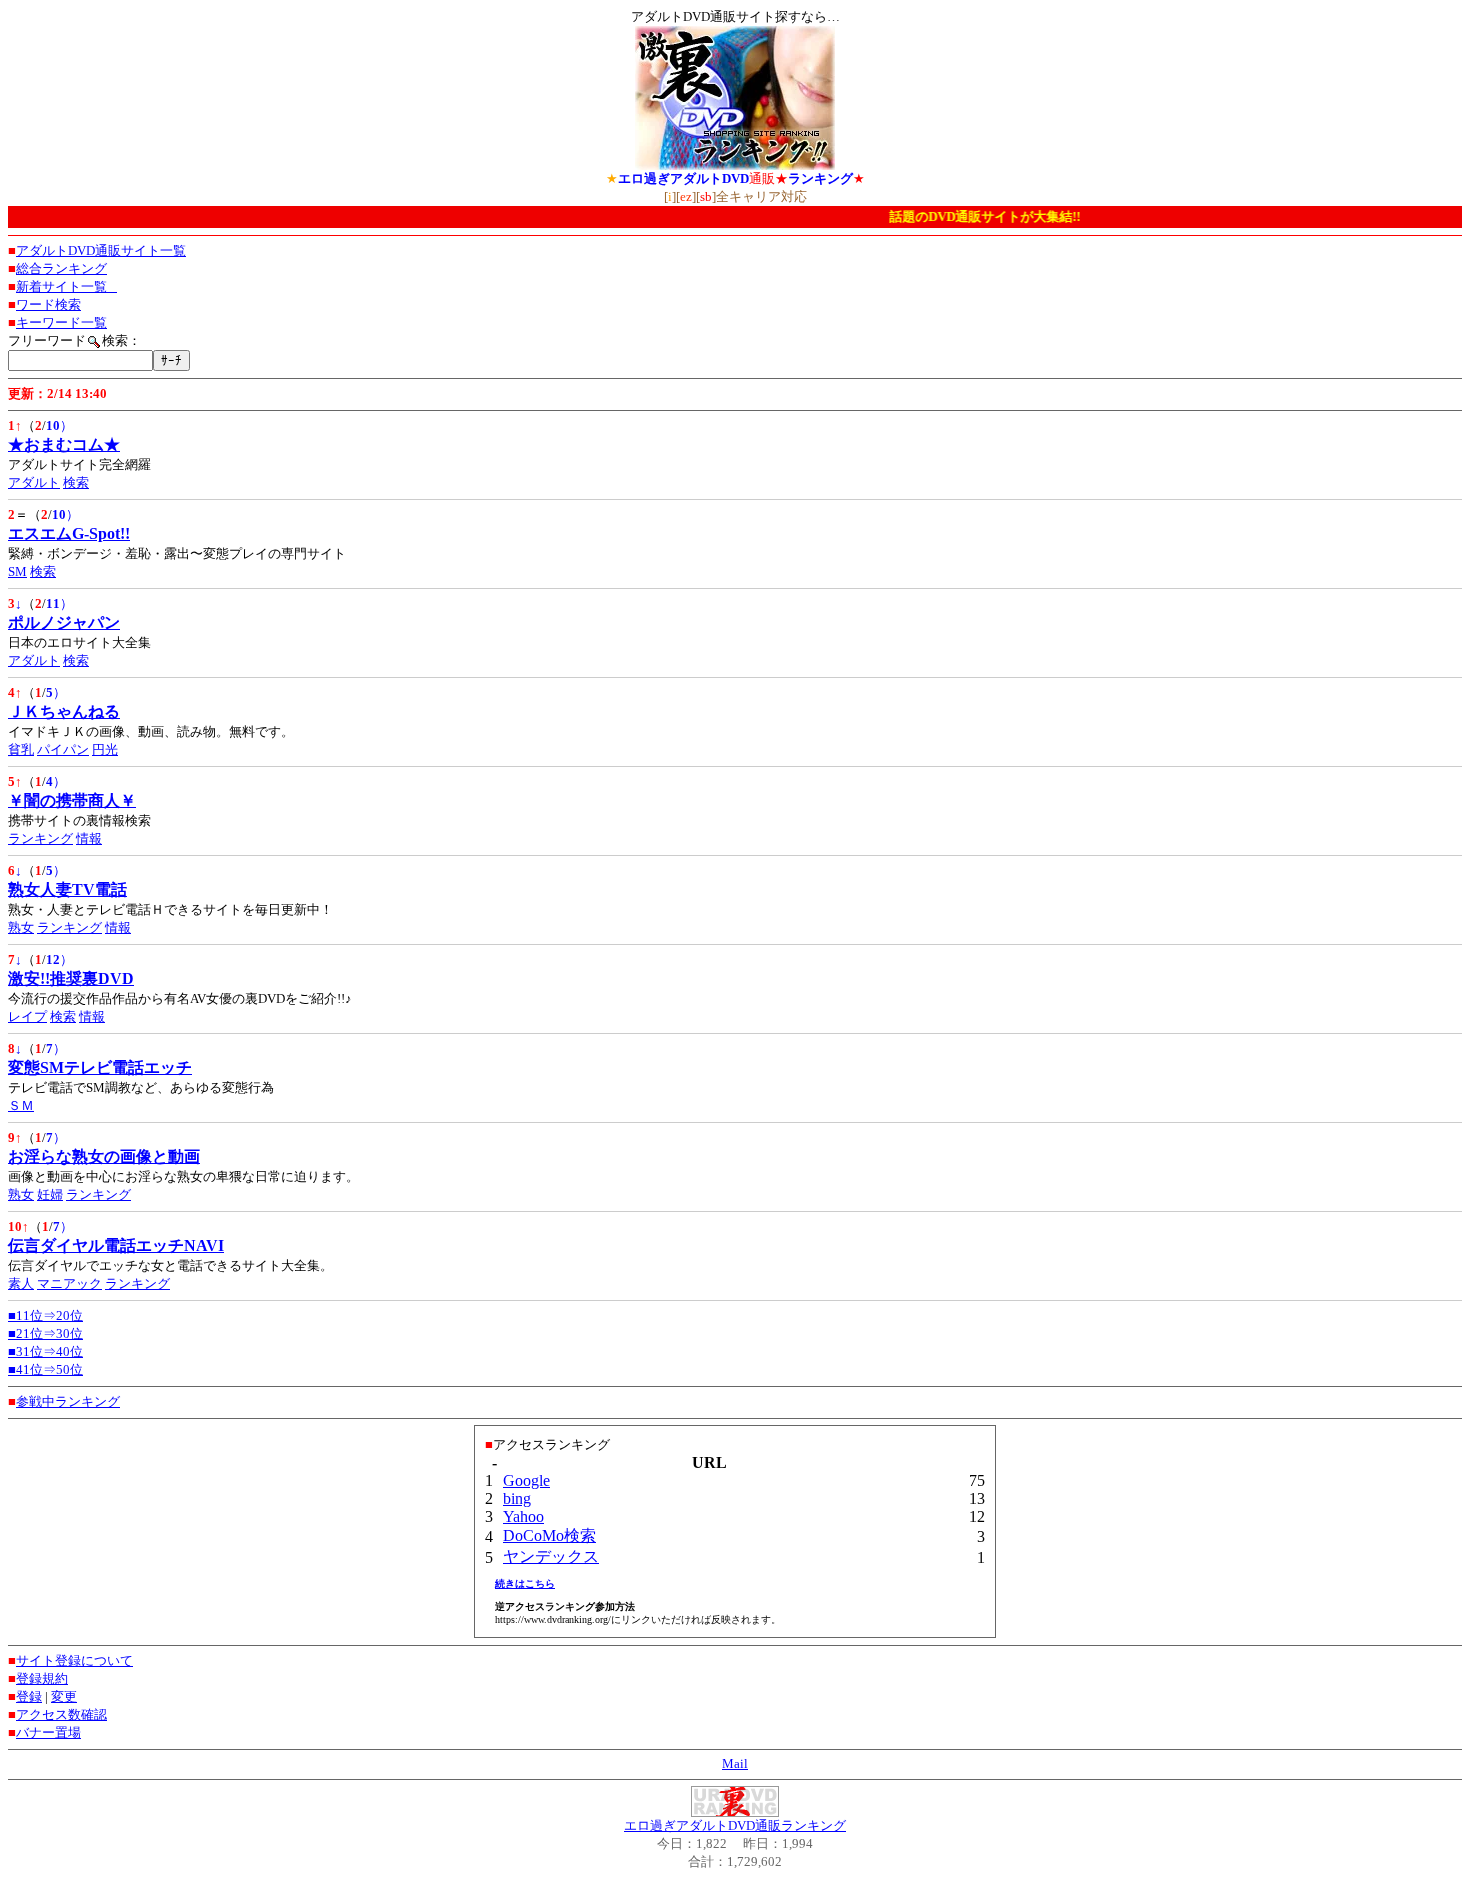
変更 (64, 1696)
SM (17, 571)
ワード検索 (48, 304)
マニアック (69, 1283)
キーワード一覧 (61, 322)
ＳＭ (21, 1105)
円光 (105, 749)
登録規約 (42, 1678)
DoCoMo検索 (549, 1535)
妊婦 (50, 1194)
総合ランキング (61, 268)
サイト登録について (74, 1660)
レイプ (27, 1016)
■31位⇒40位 (45, 1351)
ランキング (40, 838)
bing (517, 1498)
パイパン (63, 749)
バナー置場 (48, 1732)
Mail (735, 1763)
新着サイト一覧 (66, 286)
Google (526, 1480)
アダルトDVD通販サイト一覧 (101, 250)
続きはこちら (525, 1583)
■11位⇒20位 (45, 1315)
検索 (76, 482)
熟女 (21, 927)
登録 (29, 1696)
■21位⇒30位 (45, 1333)
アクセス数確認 (61, 1714)
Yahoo (523, 1516)
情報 (89, 838)
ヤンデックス (551, 1556)
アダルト (34, 482)
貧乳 (21, 749)
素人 (21, 1283)
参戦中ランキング (68, 1401)
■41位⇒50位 (45, 1369)
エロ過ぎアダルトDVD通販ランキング (735, 1825)
